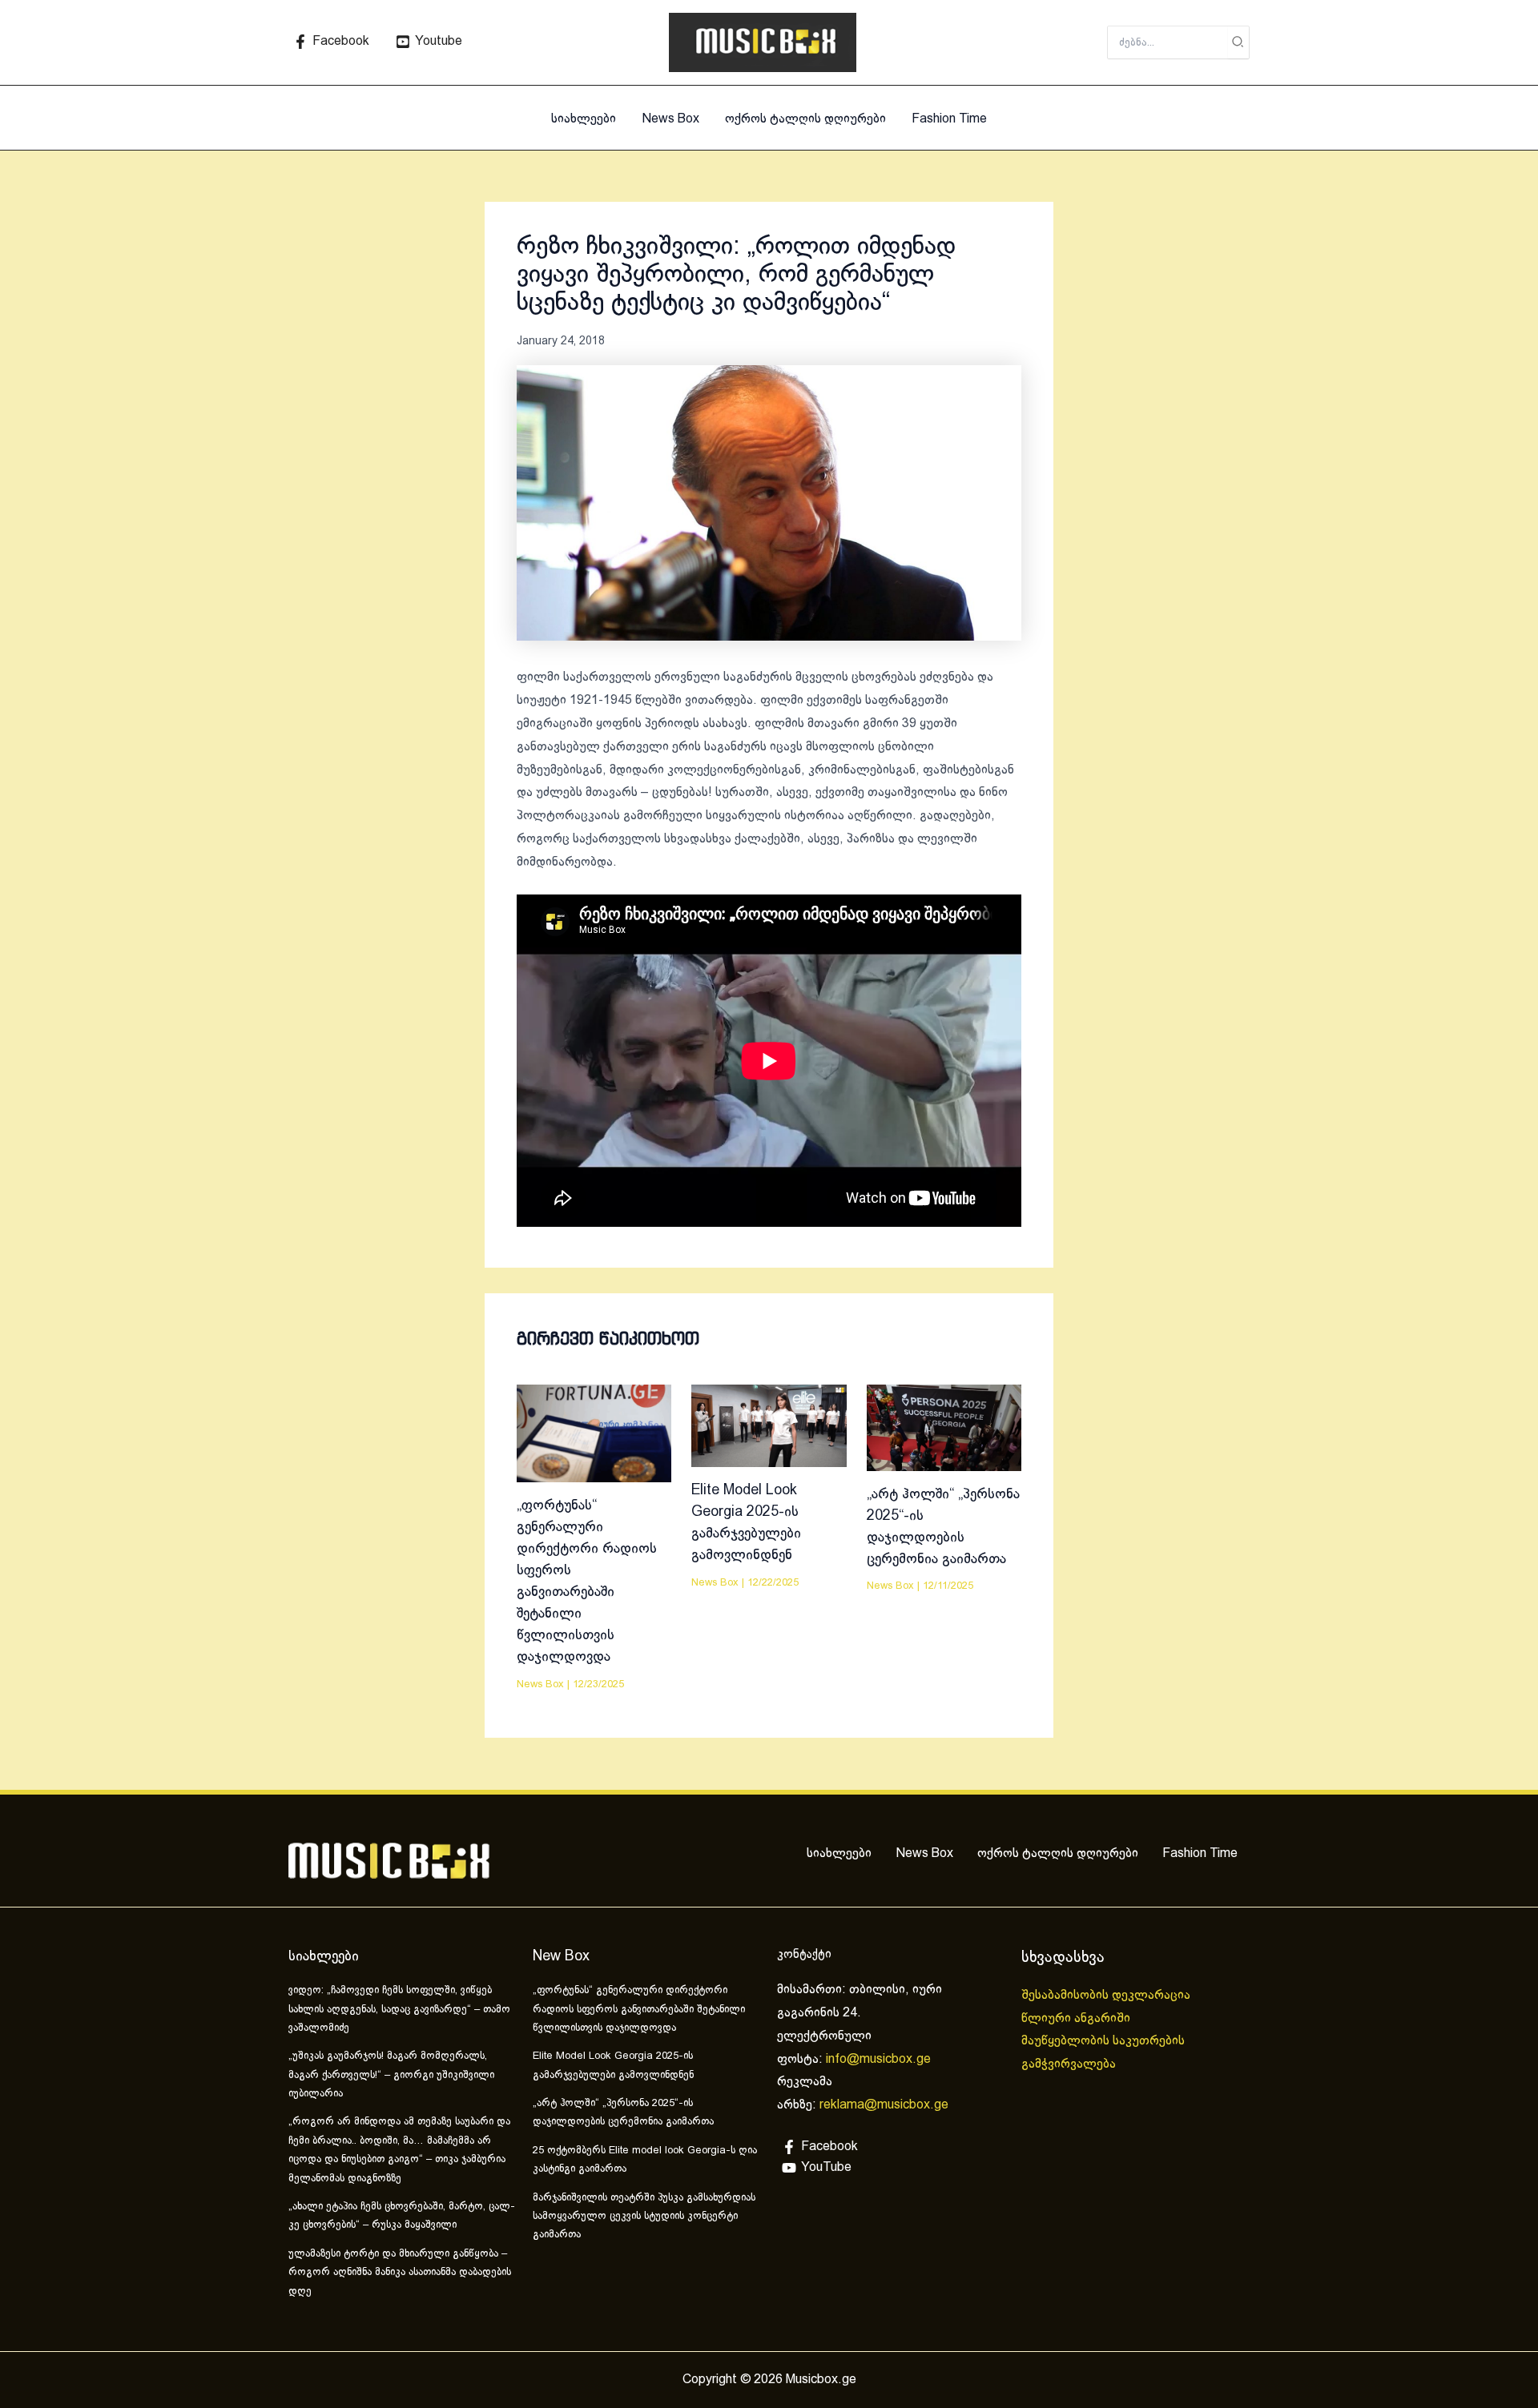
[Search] (1238, 42)
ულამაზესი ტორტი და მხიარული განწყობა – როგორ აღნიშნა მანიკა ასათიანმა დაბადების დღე (400, 2273)
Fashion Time (949, 119)
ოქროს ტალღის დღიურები (805, 119)
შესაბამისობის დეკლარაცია (1107, 1995)
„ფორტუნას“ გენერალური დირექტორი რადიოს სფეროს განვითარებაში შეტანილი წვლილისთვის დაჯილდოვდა (639, 2010)
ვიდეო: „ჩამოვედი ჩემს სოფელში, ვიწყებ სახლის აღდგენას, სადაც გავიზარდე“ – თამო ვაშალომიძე (399, 2010)
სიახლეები (584, 119)
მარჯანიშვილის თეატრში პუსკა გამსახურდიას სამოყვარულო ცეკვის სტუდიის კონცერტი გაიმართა (644, 2217)
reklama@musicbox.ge (884, 2105)
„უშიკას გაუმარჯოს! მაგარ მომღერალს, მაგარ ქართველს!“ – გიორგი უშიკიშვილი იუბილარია (391, 2075)
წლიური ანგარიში (1077, 2018)
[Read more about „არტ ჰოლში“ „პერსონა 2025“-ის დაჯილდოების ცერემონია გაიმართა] (944, 1427)
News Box (670, 119)
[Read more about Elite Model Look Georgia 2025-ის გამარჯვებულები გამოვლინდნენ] (769, 1425)
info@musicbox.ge (878, 2059)
